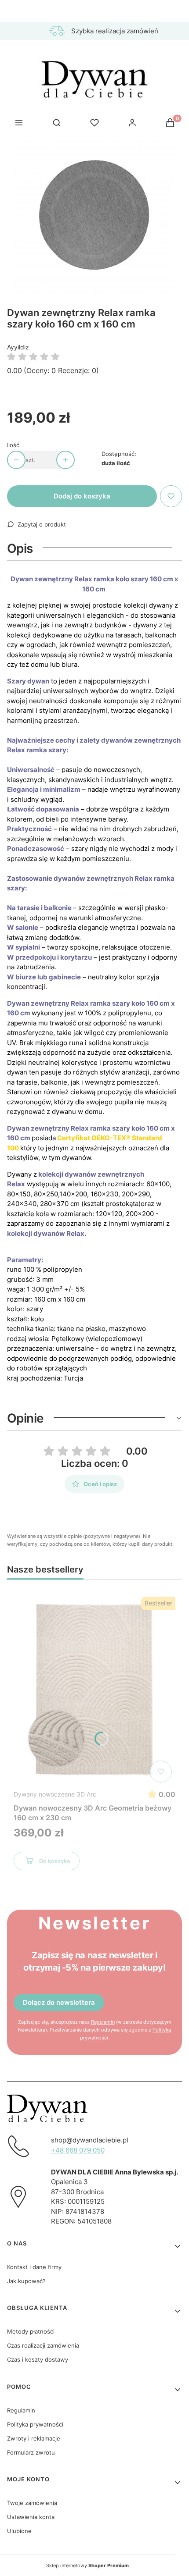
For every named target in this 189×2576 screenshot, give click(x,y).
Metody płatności (31, 2331)
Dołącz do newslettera (59, 2002)
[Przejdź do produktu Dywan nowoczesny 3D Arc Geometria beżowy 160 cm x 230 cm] (94, 1690)
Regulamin (103, 2022)
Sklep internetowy (87, 2565)
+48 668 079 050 (78, 2150)
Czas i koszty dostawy (38, 2359)
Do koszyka (55, 1861)
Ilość (13, 445)
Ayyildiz (18, 347)
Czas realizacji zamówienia (43, 2345)
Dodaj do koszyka (82, 496)
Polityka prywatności (35, 2424)
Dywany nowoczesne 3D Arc (55, 1794)
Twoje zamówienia (32, 2503)
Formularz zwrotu (31, 2452)
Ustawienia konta (31, 2517)
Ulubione (19, 2531)
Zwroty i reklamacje (34, 2438)
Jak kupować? (26, 2281)
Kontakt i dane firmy (34, 2267)
